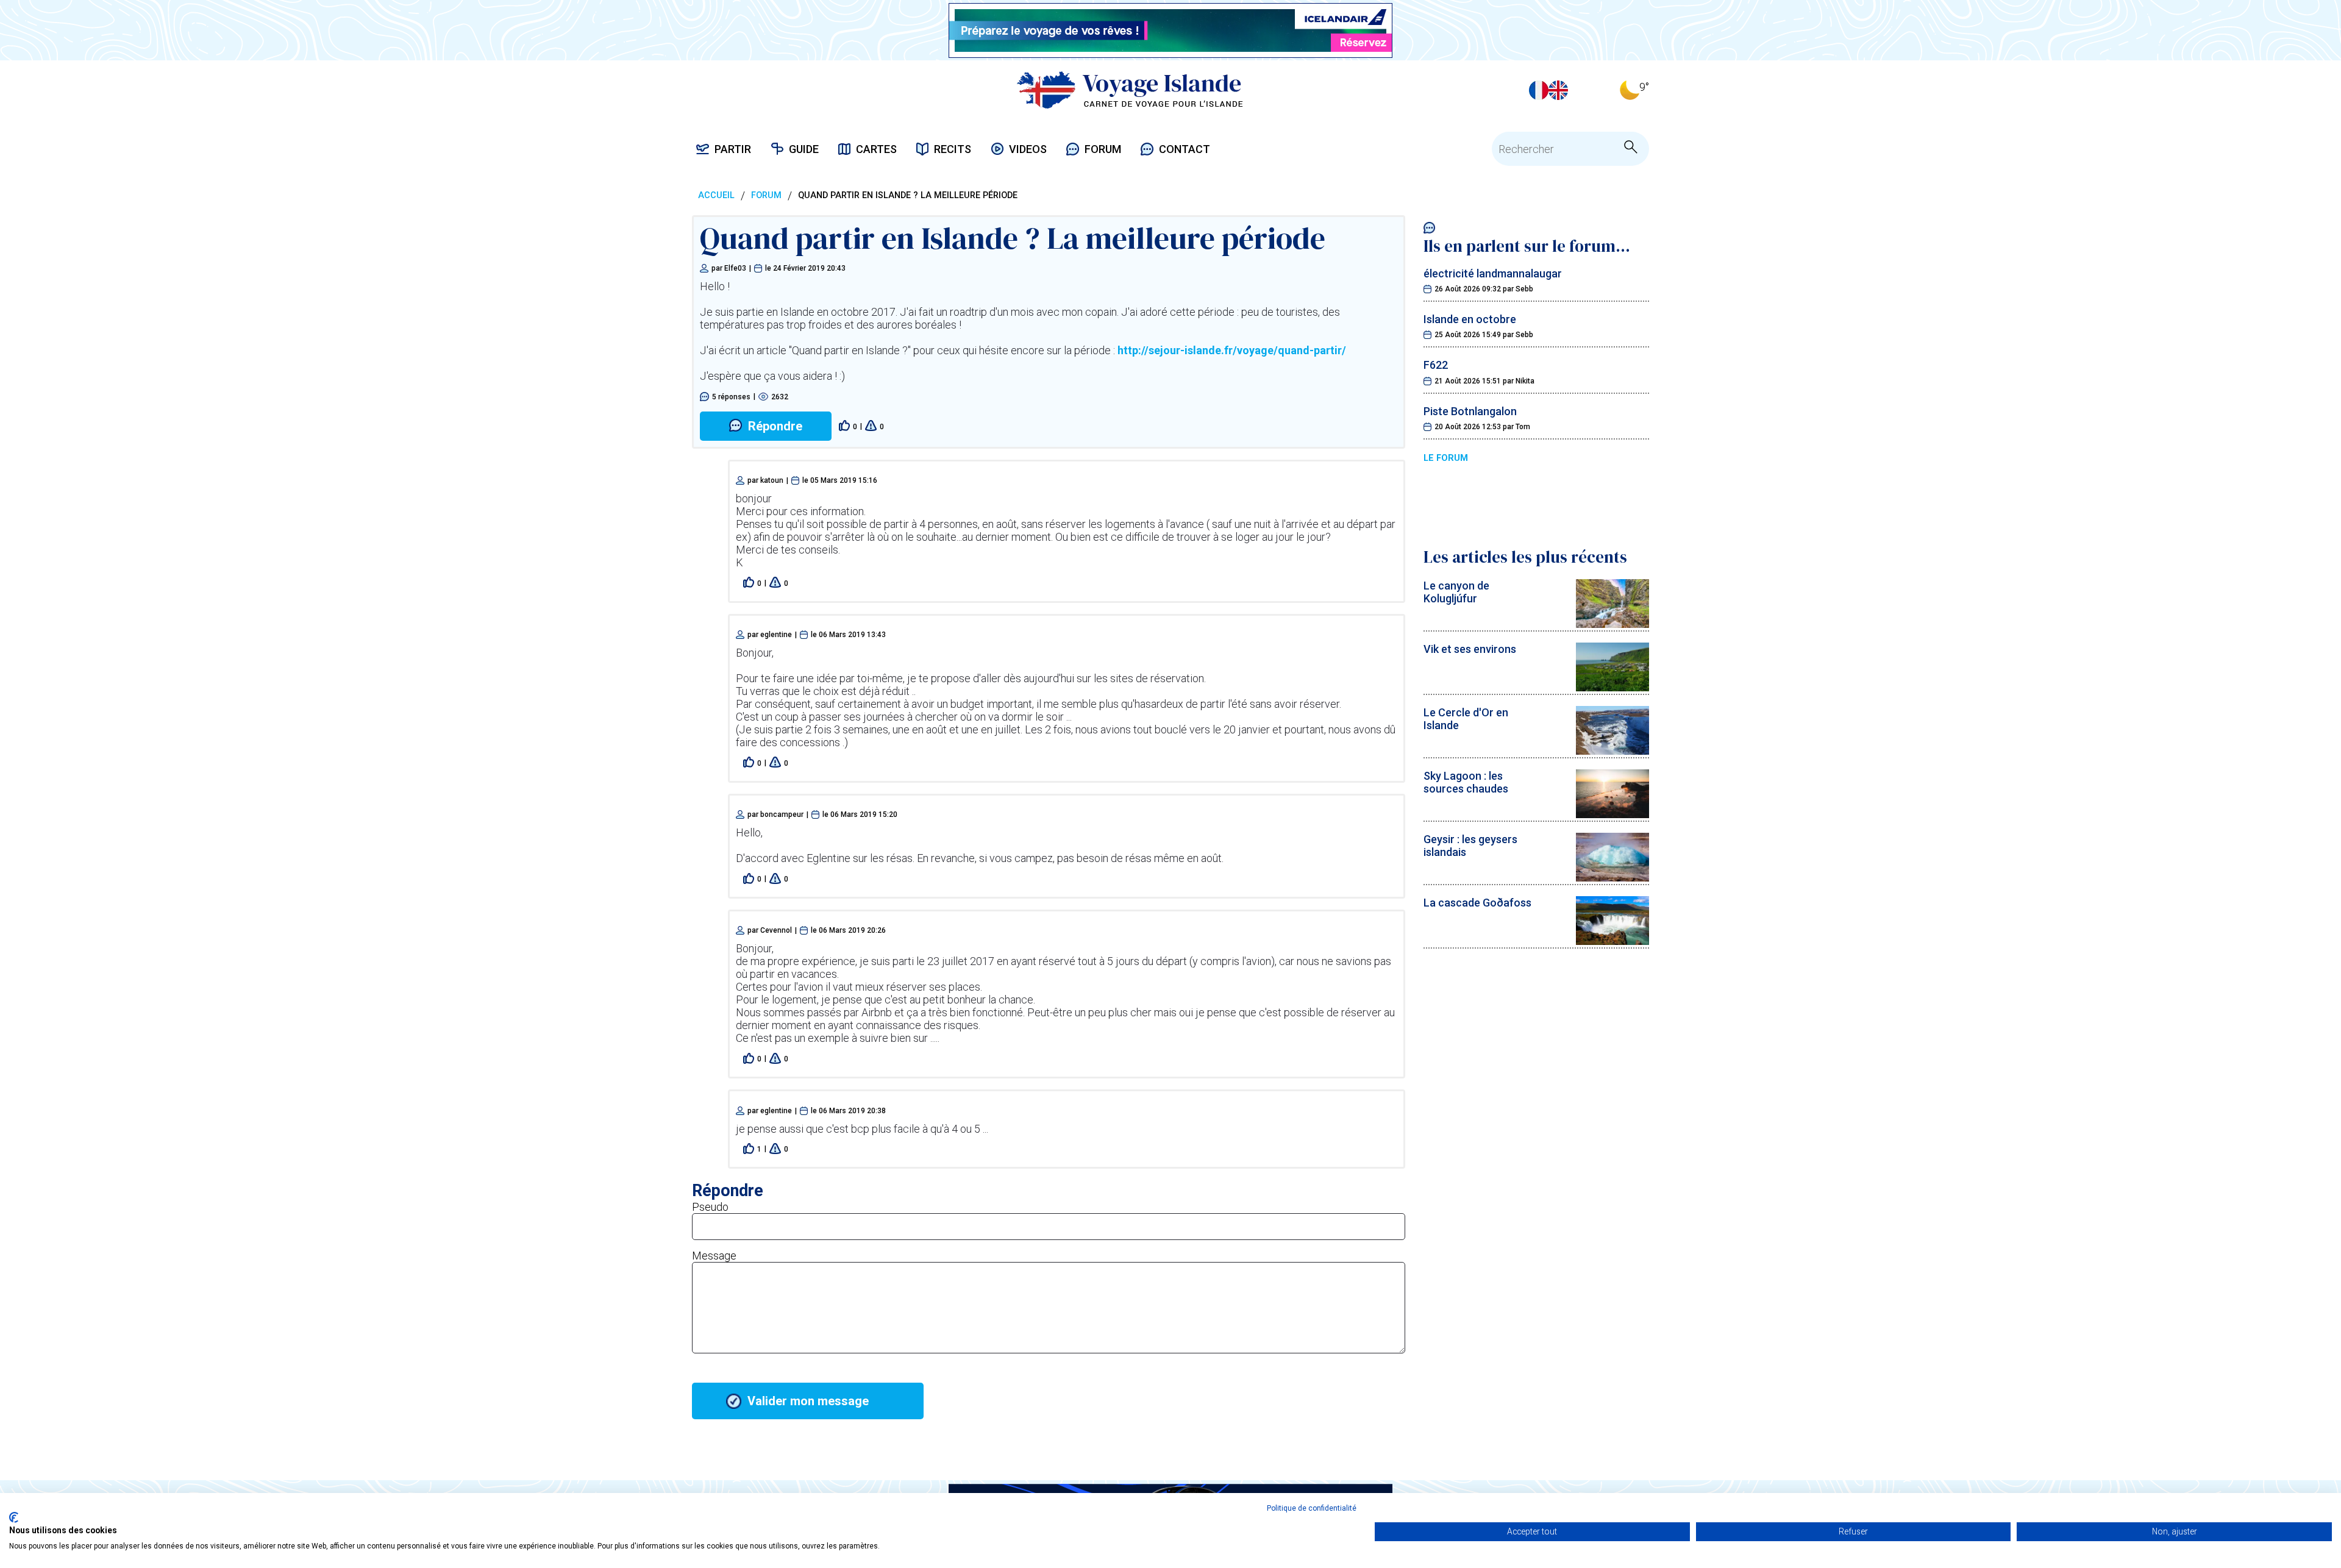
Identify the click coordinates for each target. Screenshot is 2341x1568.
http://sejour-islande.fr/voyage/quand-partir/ (1232, 350)
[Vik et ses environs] (1612, 687)
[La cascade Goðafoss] (1612, 941)
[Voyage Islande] (1130, 90)
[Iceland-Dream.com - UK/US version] (1558, 90)
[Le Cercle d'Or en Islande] (1612, 751)
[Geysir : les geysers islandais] (1612, 878)
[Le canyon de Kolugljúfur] (1612, 624)
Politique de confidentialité (1312, 1508)
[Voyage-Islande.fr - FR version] (1539, 90)
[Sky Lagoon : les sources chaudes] (1612, 814)
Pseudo (710, 1207)
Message (714, 1256)
